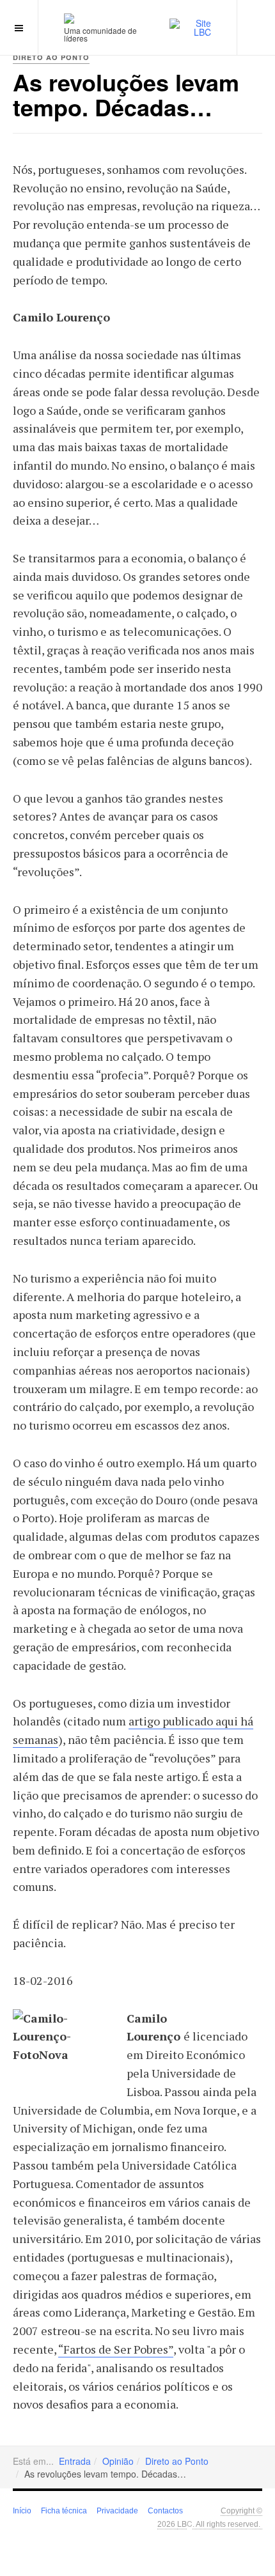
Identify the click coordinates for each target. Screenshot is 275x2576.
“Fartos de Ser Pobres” (116, 2349)
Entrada (75, 2461)
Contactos (165, 2511)
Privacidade (117, 2511)
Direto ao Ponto (177, 2461)
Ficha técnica (64, 2511)
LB (182, 2523)
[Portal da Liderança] (69, 18)
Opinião (118, 2461)
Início (22, 2511)
